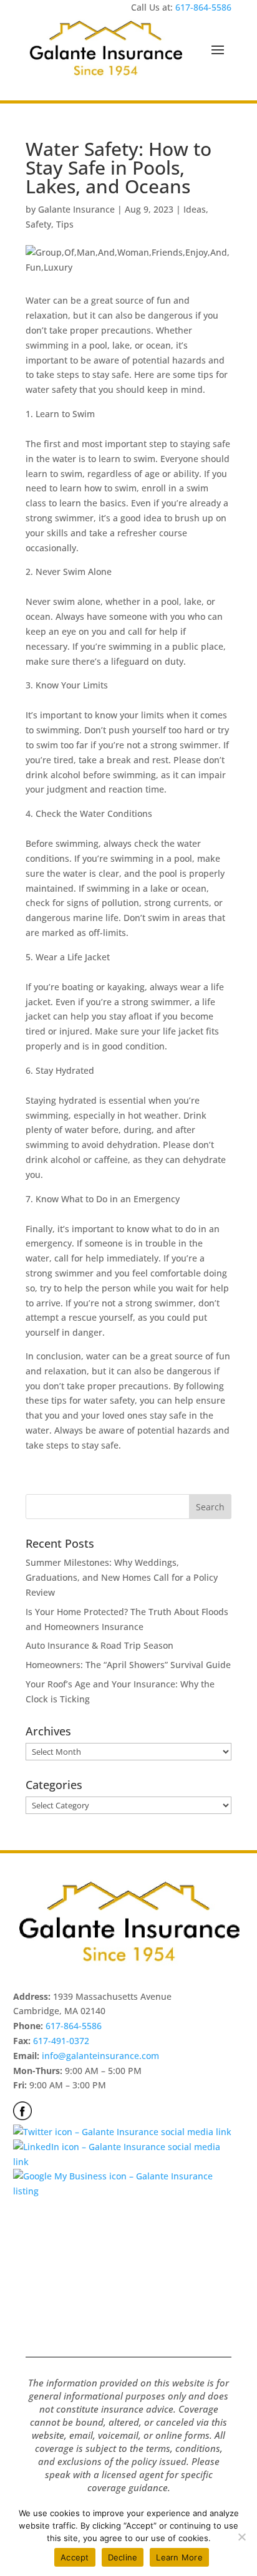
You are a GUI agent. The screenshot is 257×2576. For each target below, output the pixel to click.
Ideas (195, 209)
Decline (123, 2557)
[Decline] (241, 2537)
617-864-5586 (203, 7)
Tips (65, 224)
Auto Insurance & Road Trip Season (99, 1645)
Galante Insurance (76, 209)
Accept (75, 2557)
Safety (38, 224)
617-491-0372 (61, 2041)
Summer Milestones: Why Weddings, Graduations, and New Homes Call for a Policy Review (122, 1577)
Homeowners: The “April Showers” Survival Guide (128, 1665)
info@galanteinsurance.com (100, 2056)
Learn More (179, 2557)
